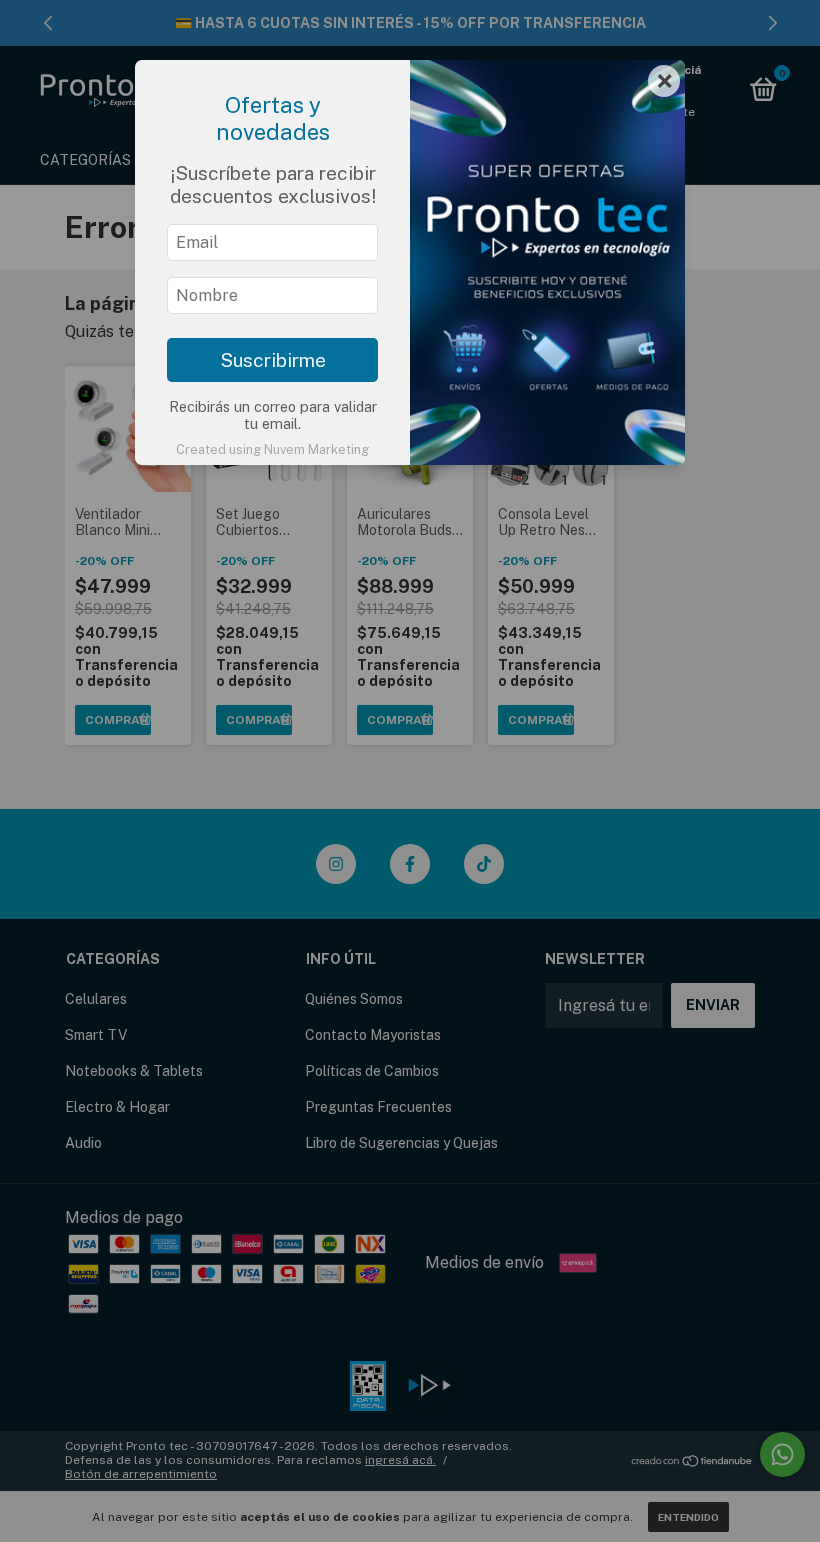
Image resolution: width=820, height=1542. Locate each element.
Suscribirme (273, 360)
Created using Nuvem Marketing (272, 449)
